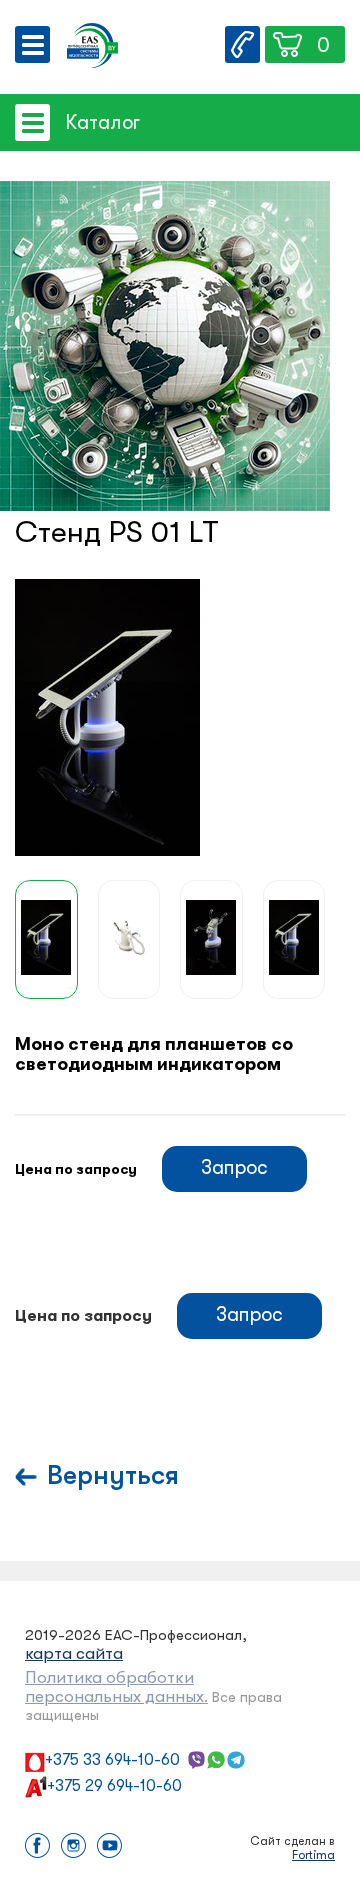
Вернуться (113, 1475)
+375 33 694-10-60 (112, 1760)
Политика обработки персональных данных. (116, 1687)
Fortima (313, 1855)
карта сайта (74, 1653)
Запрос (234, 1167)
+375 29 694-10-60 (114, 1786)
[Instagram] (73, 1847)
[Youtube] (109, 1847)
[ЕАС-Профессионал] (92, 47)
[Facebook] (37, 1847)
